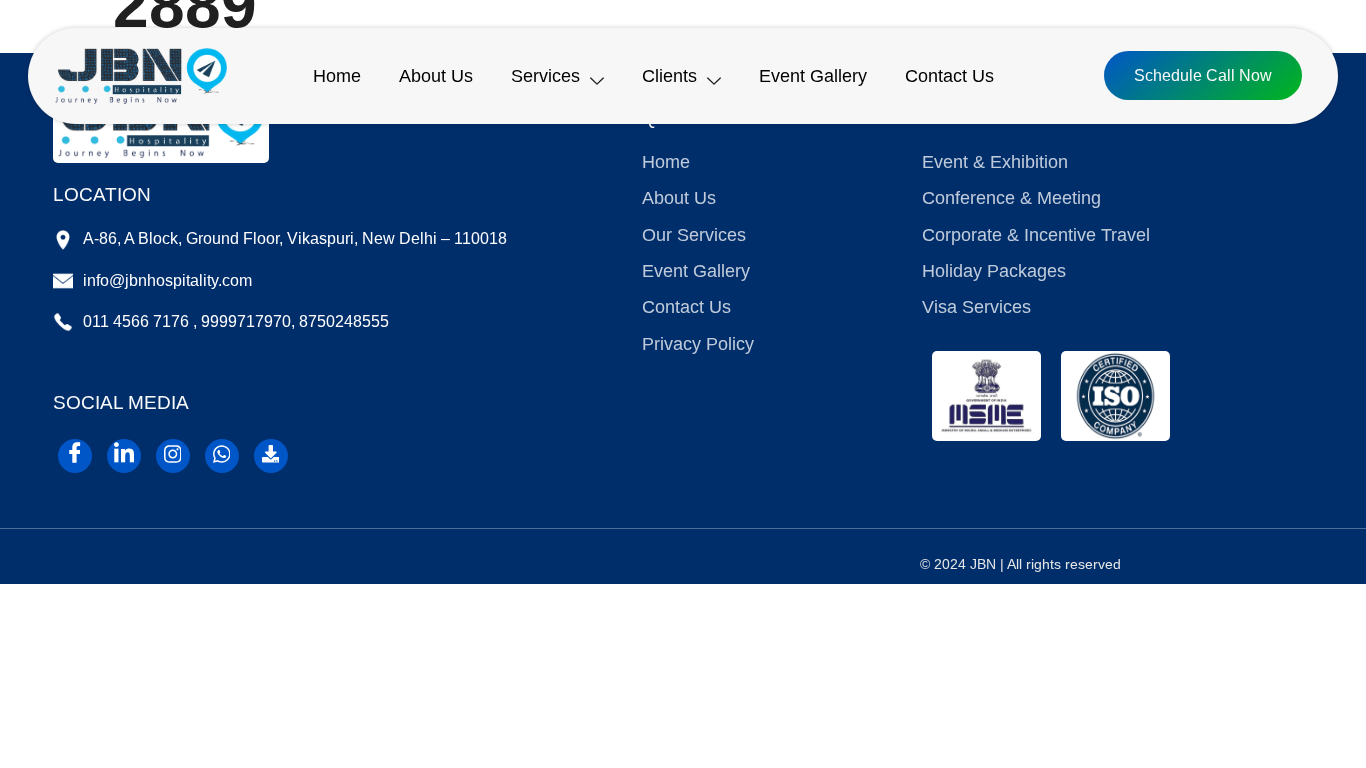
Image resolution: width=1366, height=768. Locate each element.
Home (337, 76)
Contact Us (949, 76)
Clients (669, 76)
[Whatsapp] (222, 456)
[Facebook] (75, 456)
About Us (436, 76)
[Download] (271, 456)
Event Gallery (813, 76)
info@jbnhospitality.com (167, 280)
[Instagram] (173, 456)
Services (545, 76)
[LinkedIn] (124, 456)
